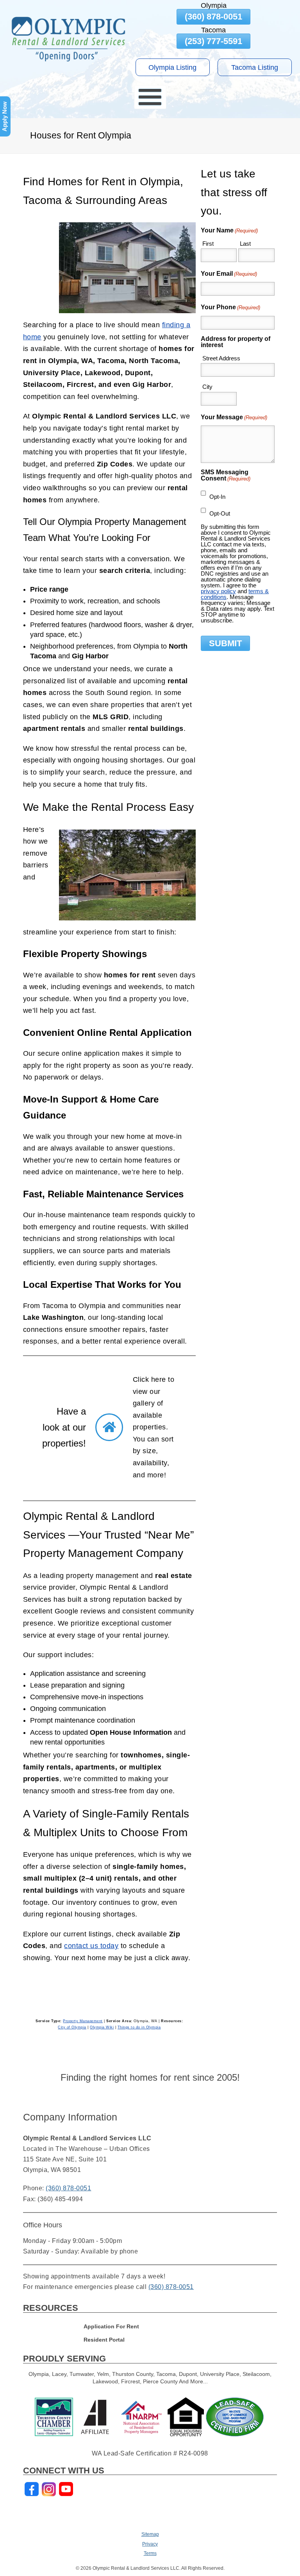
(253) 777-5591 (213, 41)
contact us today (91, 1946)
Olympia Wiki (102, 2027)
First (208, 244)
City (207, 387)
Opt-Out (220, 513)
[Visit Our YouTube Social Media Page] (66, 2489)
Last (245, 244)
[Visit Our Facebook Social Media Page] (32, 2489)
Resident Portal (104, 2340)
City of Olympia (72, 2027)
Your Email (229, 274)
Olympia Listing (172, 67)
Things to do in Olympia (139, 2027)
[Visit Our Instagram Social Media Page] (49, 2489)
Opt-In (217, 497)
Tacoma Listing (255, 67)
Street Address (221, 358)
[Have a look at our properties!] (109, 1427)
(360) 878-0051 (213, 17)
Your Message (234, 417)
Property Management (83, 2021)
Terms (150, 2553)
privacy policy (218, 591)
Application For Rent (111, 2327)
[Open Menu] (150, 97)
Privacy (150, 2544)
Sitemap (150, 2534)
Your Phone (230, 307)
